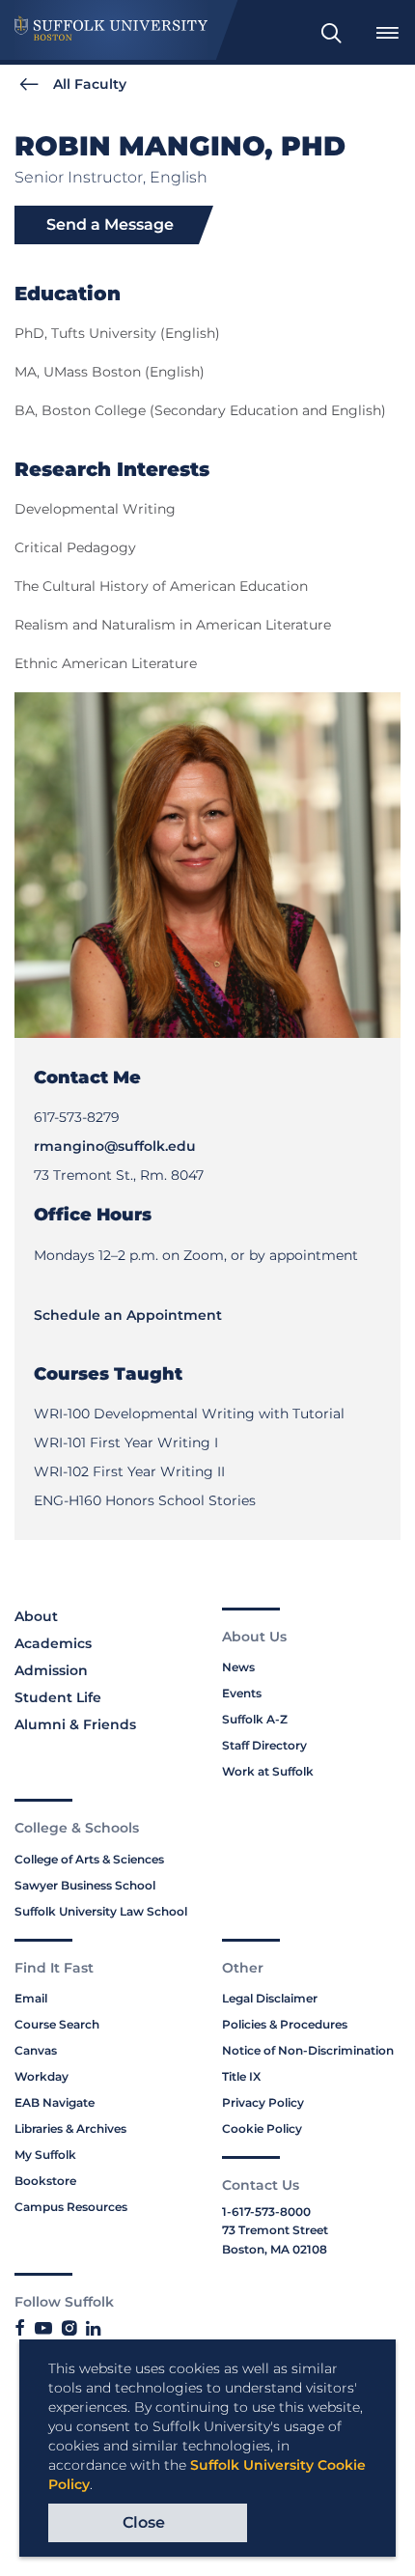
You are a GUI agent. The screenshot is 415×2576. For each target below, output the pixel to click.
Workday (41, 2076)
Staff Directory (264, 1745)
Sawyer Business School (85, 1885)
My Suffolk (45, 2155)
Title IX (241, 2076)
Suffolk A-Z (255, 1719)
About (36, 1616)
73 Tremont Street (275, 2230)
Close (144, 2522)
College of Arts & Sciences (89, 1859)
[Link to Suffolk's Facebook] (20, 2329)
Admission (51, 1670)
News (238, 1667)
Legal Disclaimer (270, 1998)
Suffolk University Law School (101, 1911)
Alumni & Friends (75, 1724)
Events (242, 1693)
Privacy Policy (263, 2102)
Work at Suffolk (268, 1771)
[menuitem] (331, 33)
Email (31, 1998)
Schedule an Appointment (128, 1315)
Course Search (57, 2024)
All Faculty (90, 84)
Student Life (58, 1697)
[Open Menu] (387, 33)
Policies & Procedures (285, 2024)
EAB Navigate (55, 2102)
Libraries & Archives (70, 2128)
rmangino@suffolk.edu (115, 1146)
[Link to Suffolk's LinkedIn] (93, 2329)
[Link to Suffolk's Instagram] (69, 2329)
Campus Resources (71, 2207)
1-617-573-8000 (266, 2212)
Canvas (36, 2050)
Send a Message (110, 224)
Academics (53, 1643)
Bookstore (45, 2181)
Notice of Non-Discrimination (308, 2050)
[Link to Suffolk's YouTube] (43, 2329)
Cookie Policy (262, 2128)
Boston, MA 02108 (275, 2249)
